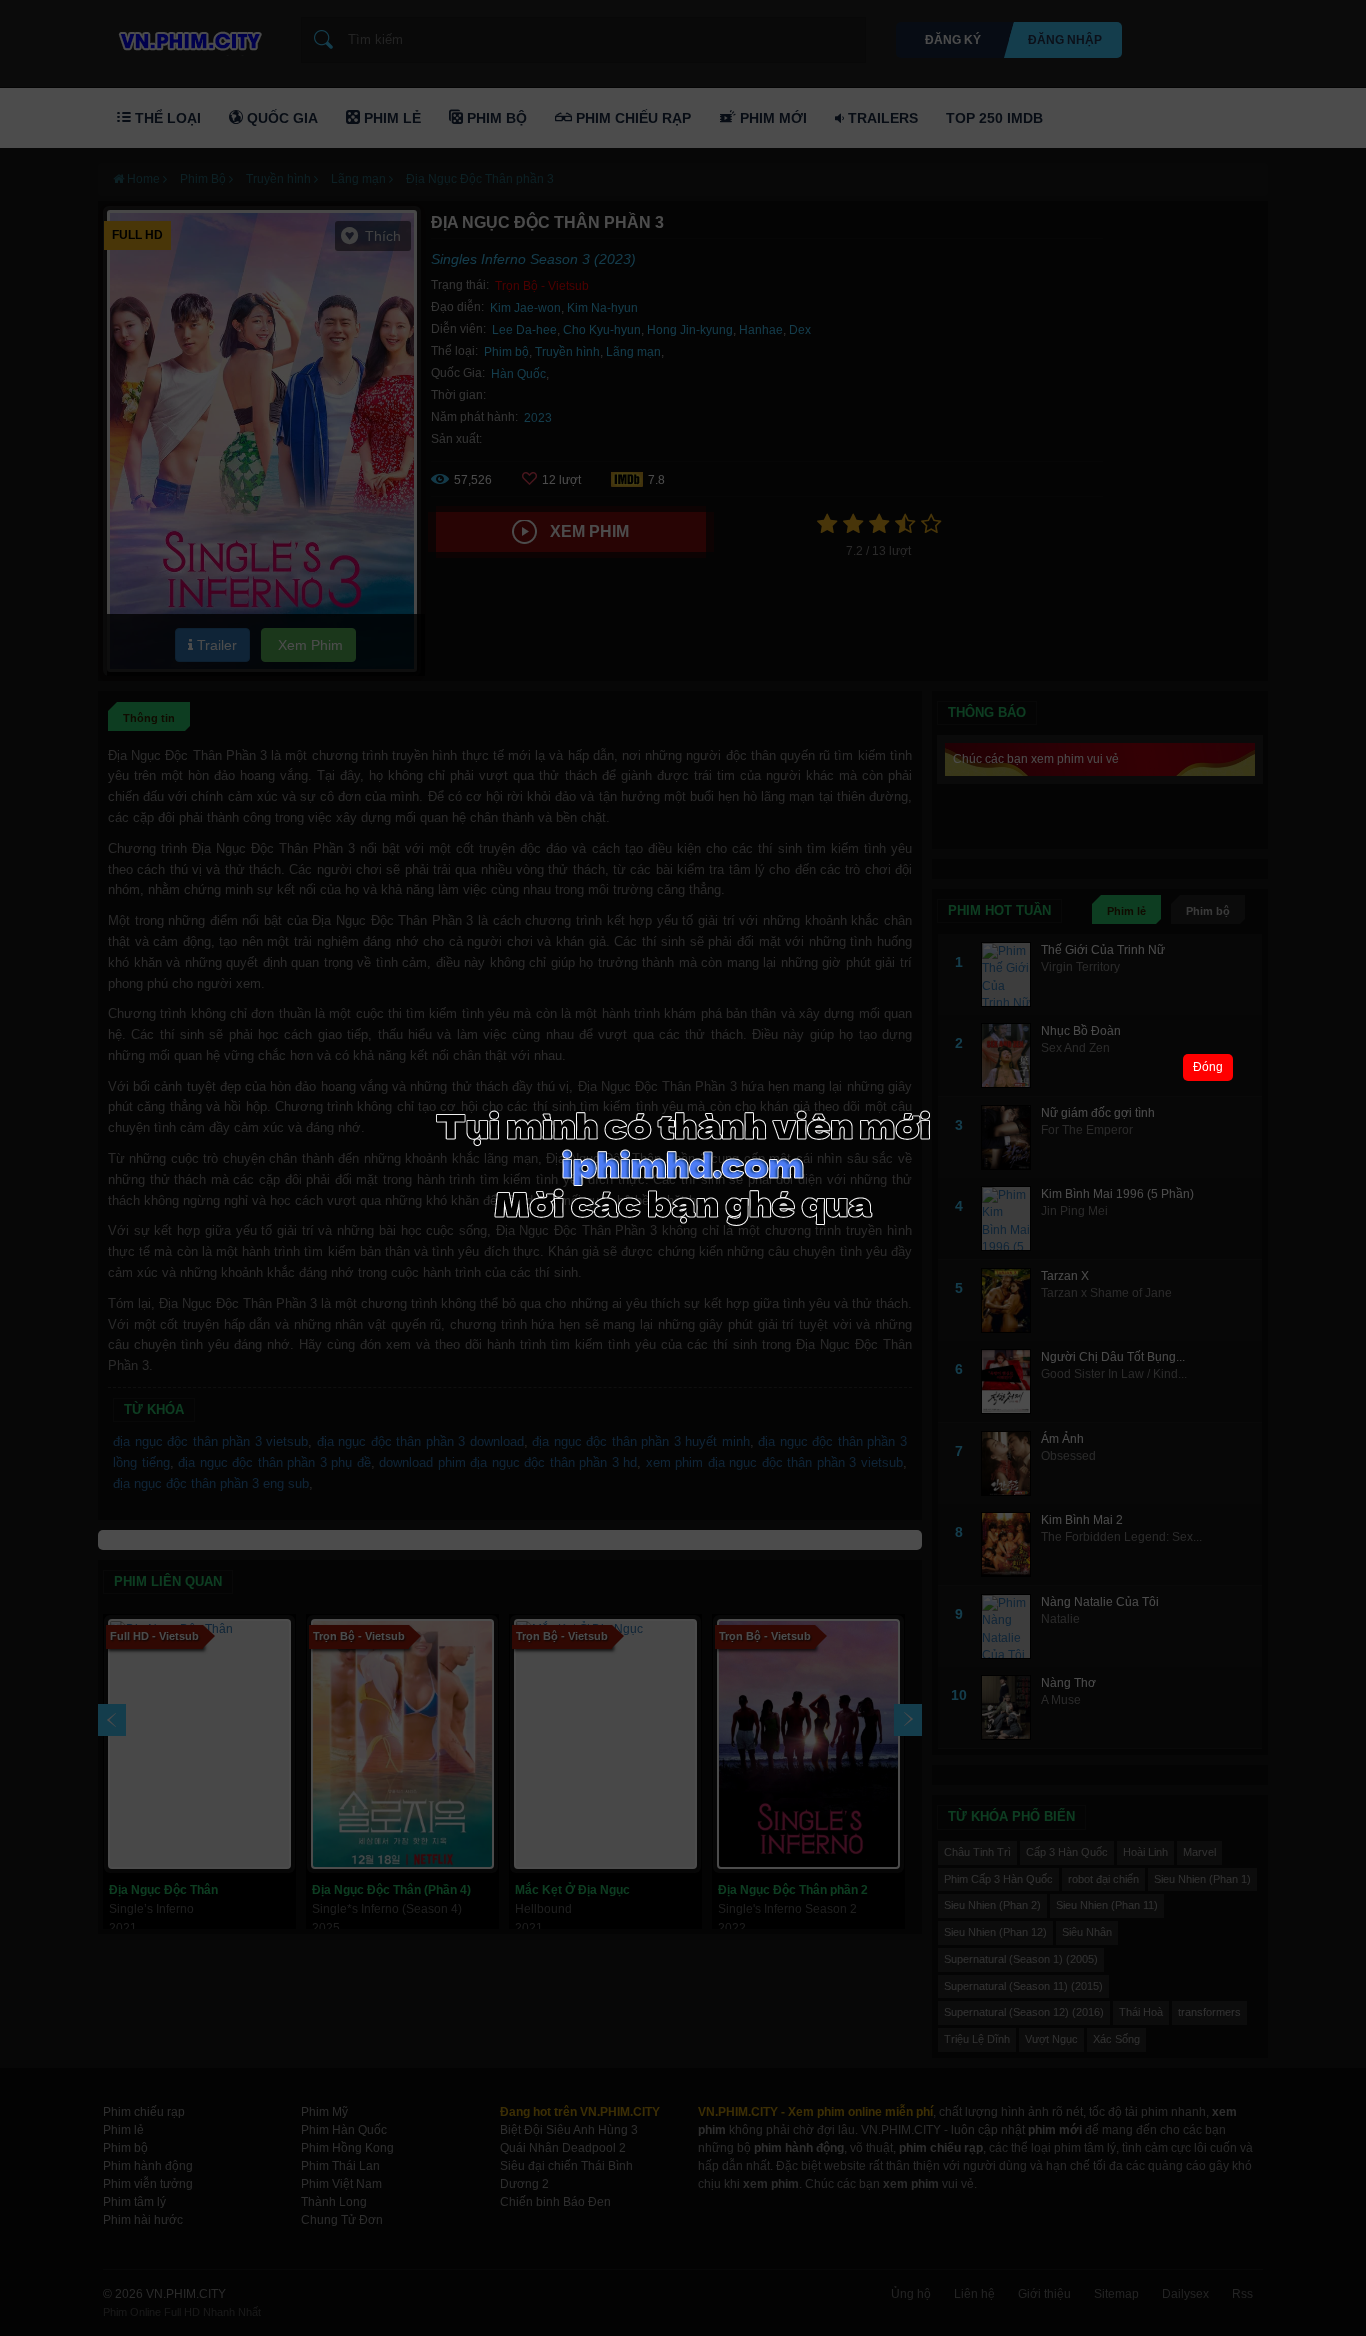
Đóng (1208, 1067)
